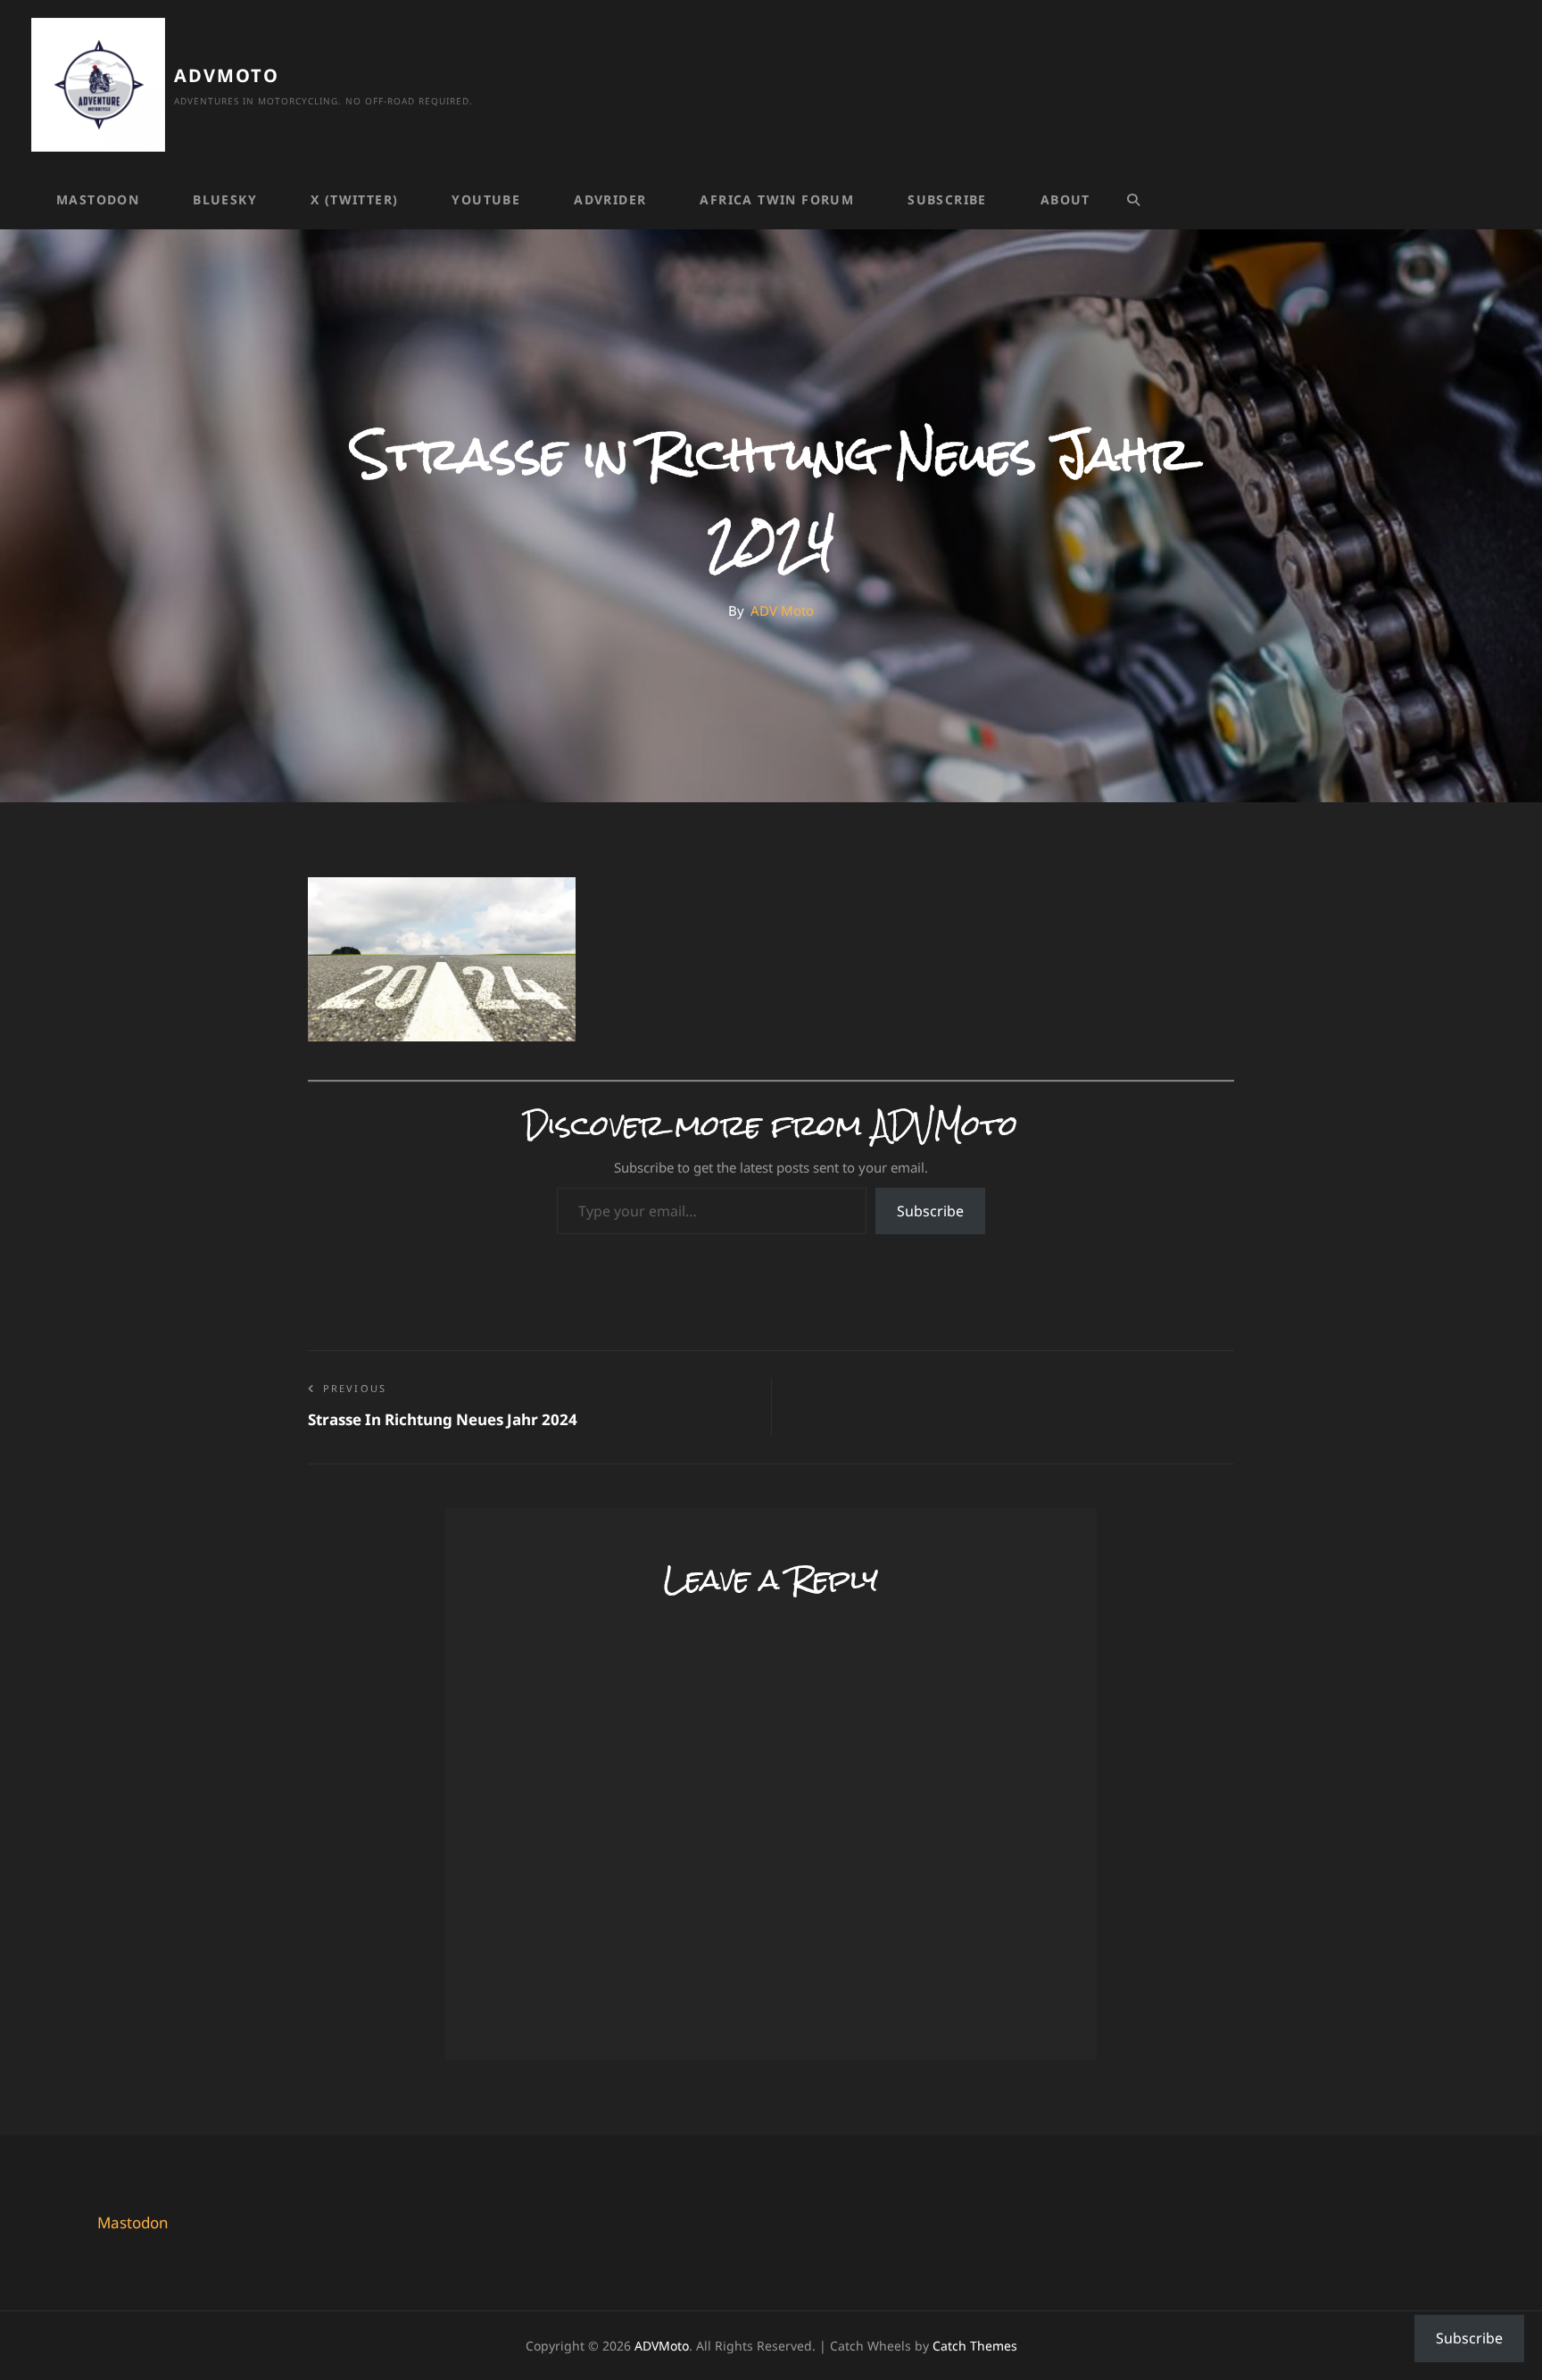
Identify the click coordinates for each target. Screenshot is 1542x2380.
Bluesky (225, 199)
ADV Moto (782, 610)
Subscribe (947, 199)
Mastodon (98, 199)
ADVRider (610, 199)
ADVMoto (227, 75)
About (1065, 199)
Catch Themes (975, 2346)
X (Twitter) (354, 199)
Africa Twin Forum (777, 199)
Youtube (486, 199)
